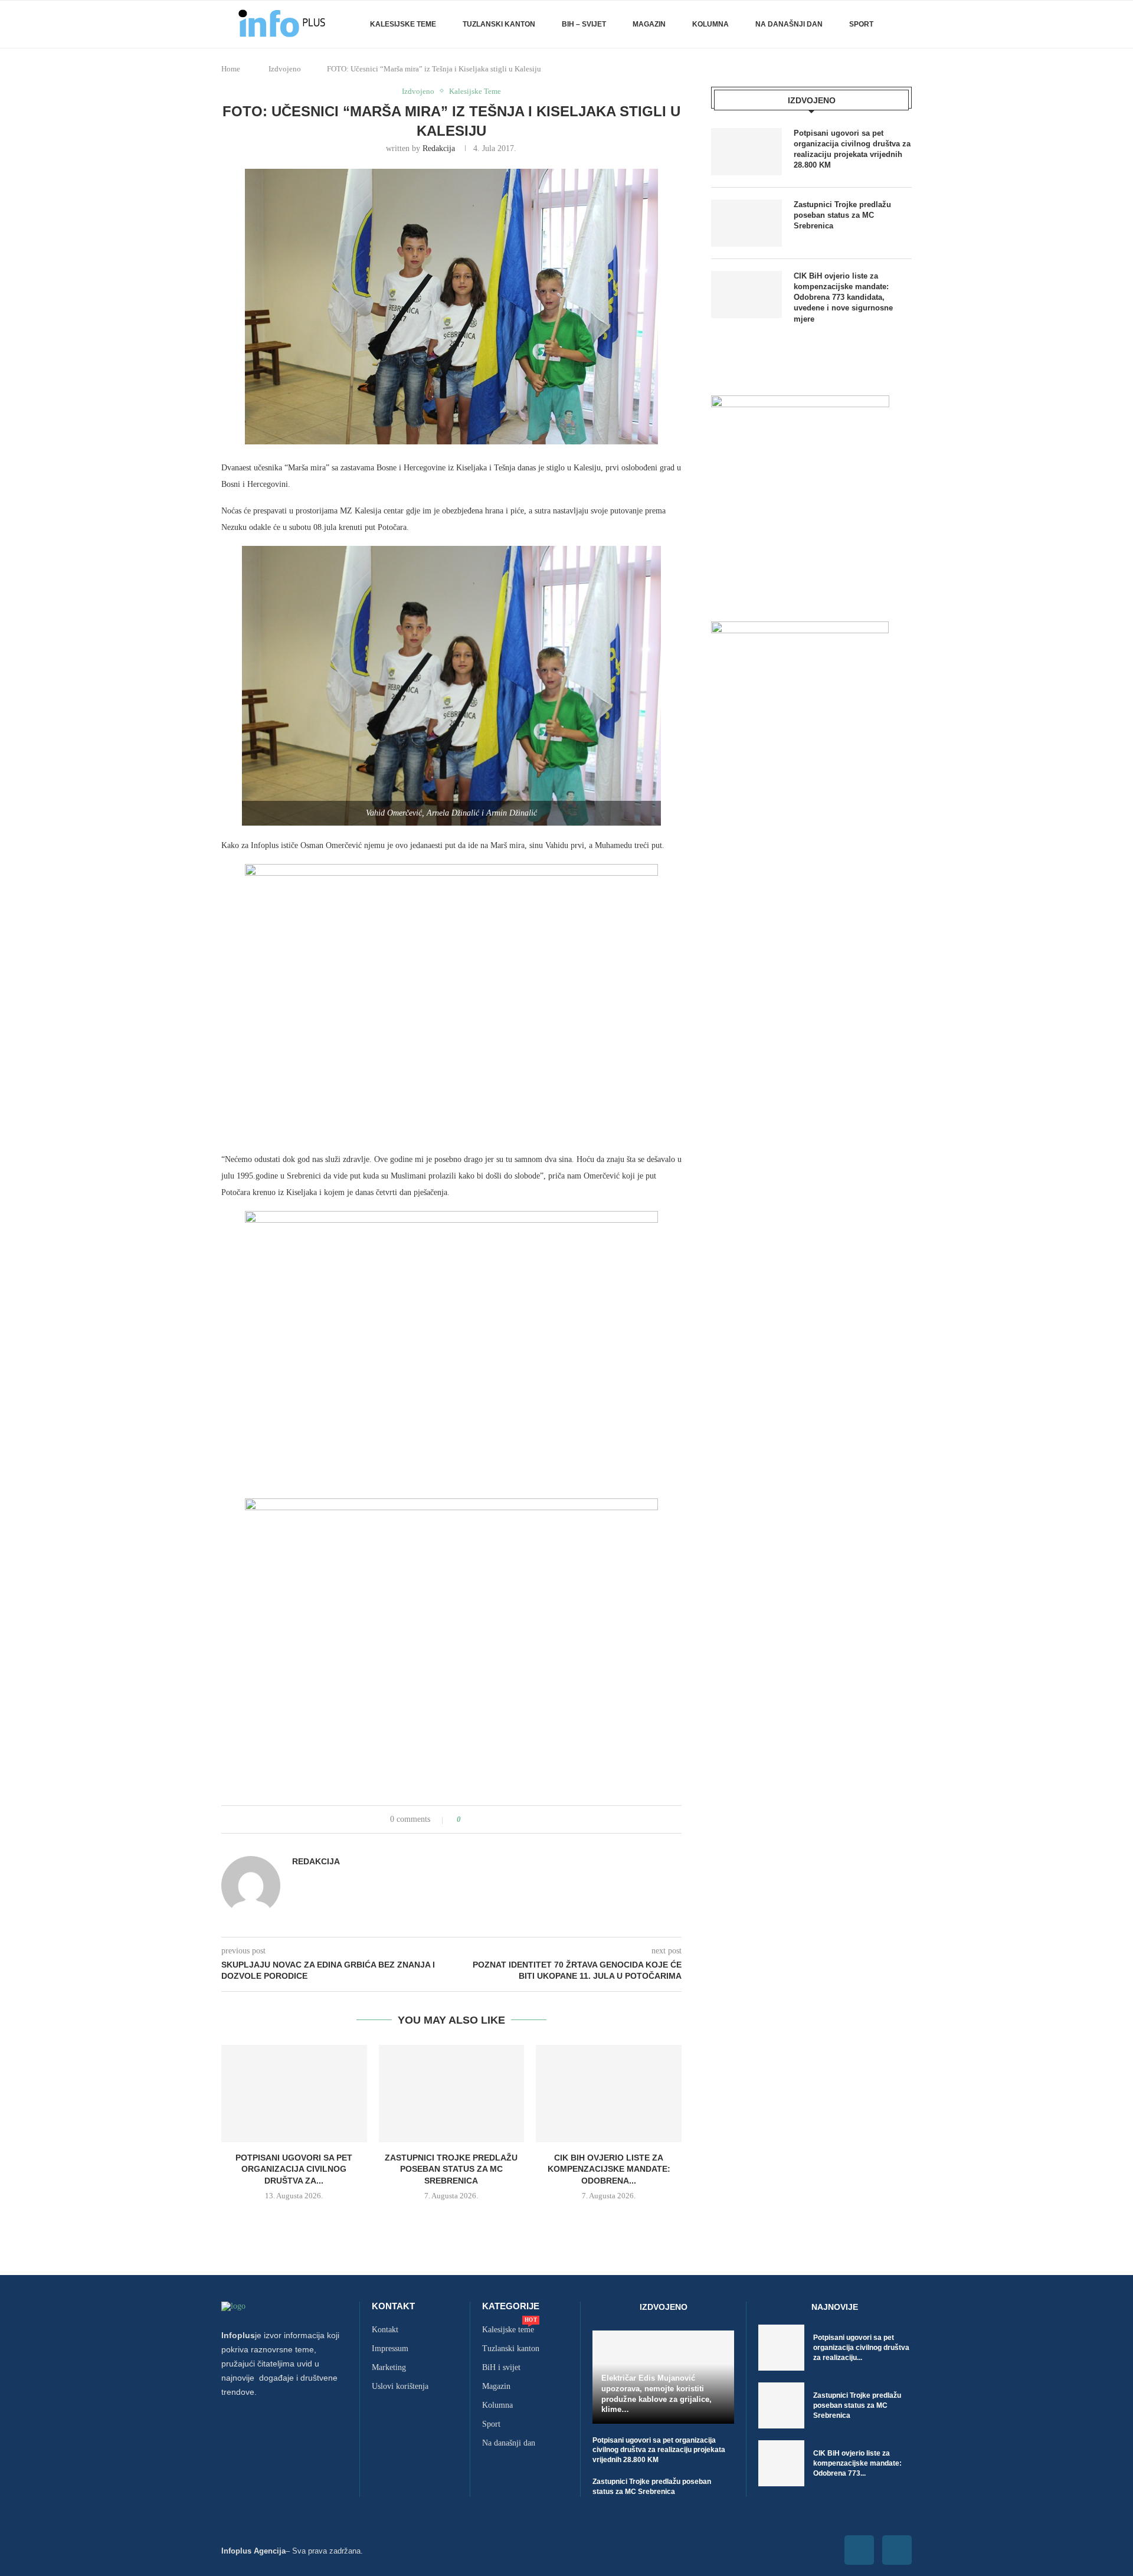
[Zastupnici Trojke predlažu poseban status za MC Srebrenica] (452, 2093)
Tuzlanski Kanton (499, 24)
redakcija (439, 148)
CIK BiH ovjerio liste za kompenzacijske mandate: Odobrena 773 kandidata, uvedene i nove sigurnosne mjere (843, 297)
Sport (861, 24)
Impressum (390, 2349)
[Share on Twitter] (492, 1819)
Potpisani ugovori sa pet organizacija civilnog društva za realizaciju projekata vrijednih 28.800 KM (852, 149)
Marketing (389, 2368)
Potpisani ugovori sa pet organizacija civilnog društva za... (294, 2169)
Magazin (649, 24)
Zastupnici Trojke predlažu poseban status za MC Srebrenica (451, 2169)
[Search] (906, 24)
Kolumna (710, 24)
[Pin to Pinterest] (503, 1819)
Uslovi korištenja (400, 2387)
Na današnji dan (789, 24)
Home (231, 69)
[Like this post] (467, 1819)
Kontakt (393, 2306)
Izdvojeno (285, 69)
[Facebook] (859, 2550)
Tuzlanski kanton (511, 2349)
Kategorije (511, 2306)
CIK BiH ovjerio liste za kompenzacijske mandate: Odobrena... (609, 2169)
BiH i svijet (501, 2368)
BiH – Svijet (584, 24)
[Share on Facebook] (481, 1819)
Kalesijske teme (403, 24)
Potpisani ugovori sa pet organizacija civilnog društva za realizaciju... (861, 2348)
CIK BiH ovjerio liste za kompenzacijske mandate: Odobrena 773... (857, 2463)
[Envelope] (897, 2550)
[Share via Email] (514, 1819)
